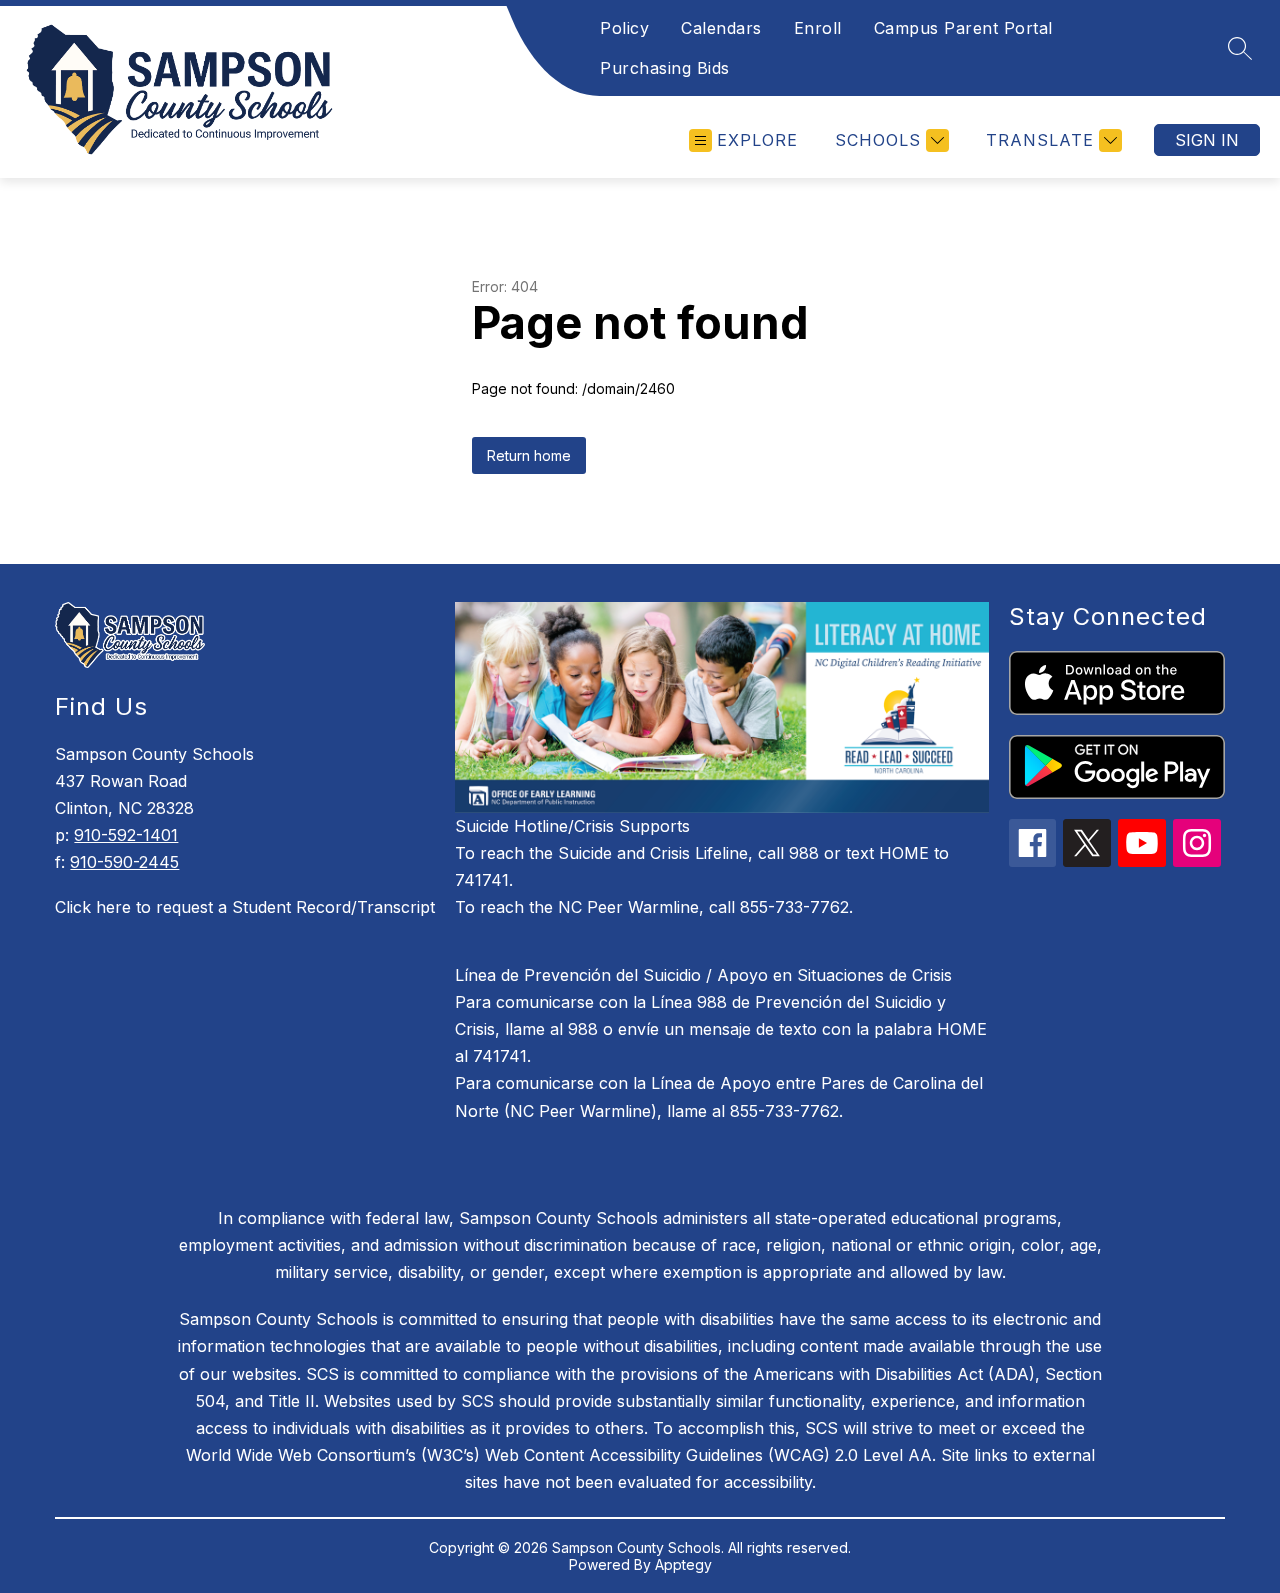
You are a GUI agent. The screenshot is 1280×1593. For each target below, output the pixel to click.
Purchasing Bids (665, 68)
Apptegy (683, 1564)
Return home (529, 455)
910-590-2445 (124, 862)
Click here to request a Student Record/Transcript (245, 907)
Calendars (721, 28)
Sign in (1207, 140)
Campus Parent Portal (963, 28)
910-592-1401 (126, 835)
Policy (624, 28)
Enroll (818, 28)
